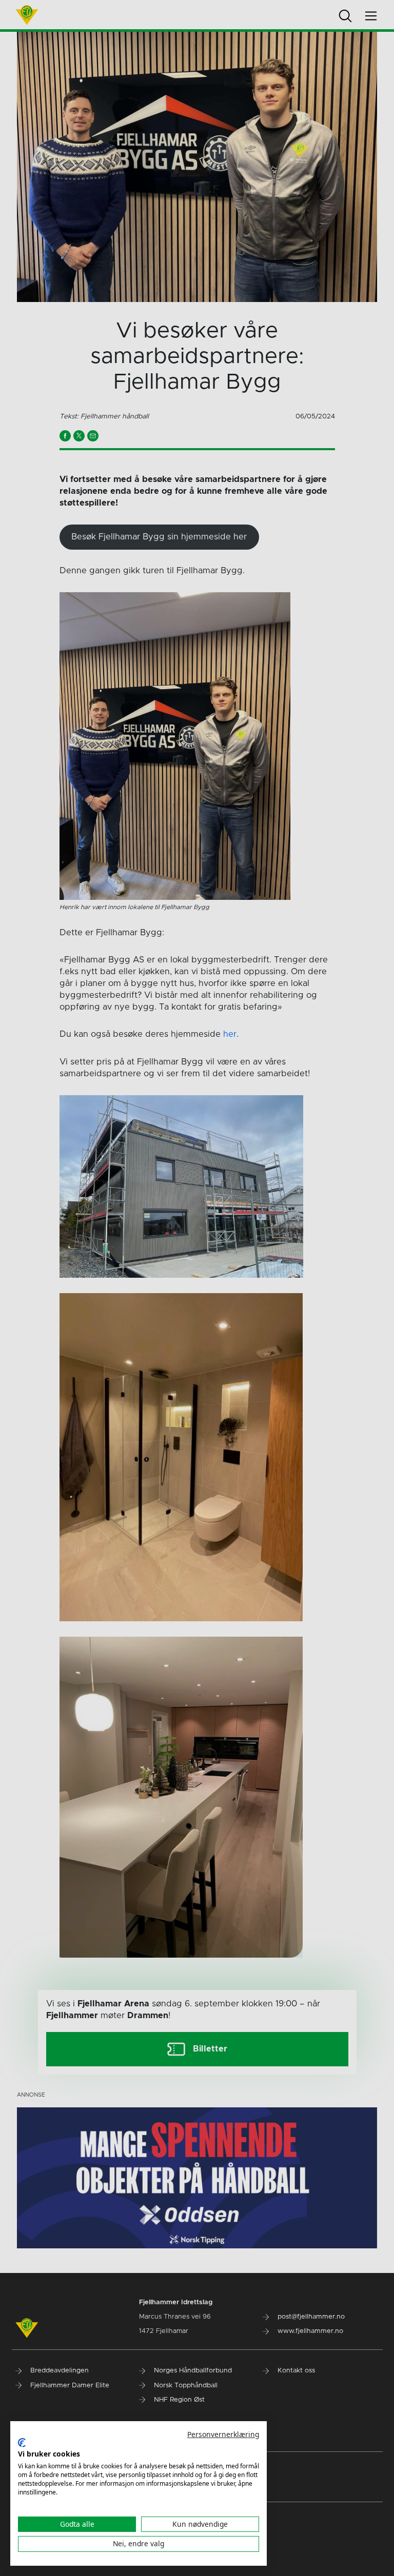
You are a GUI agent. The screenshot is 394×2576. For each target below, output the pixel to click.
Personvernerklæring (223, 2434)
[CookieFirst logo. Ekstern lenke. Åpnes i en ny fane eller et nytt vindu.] (22, 2443)
